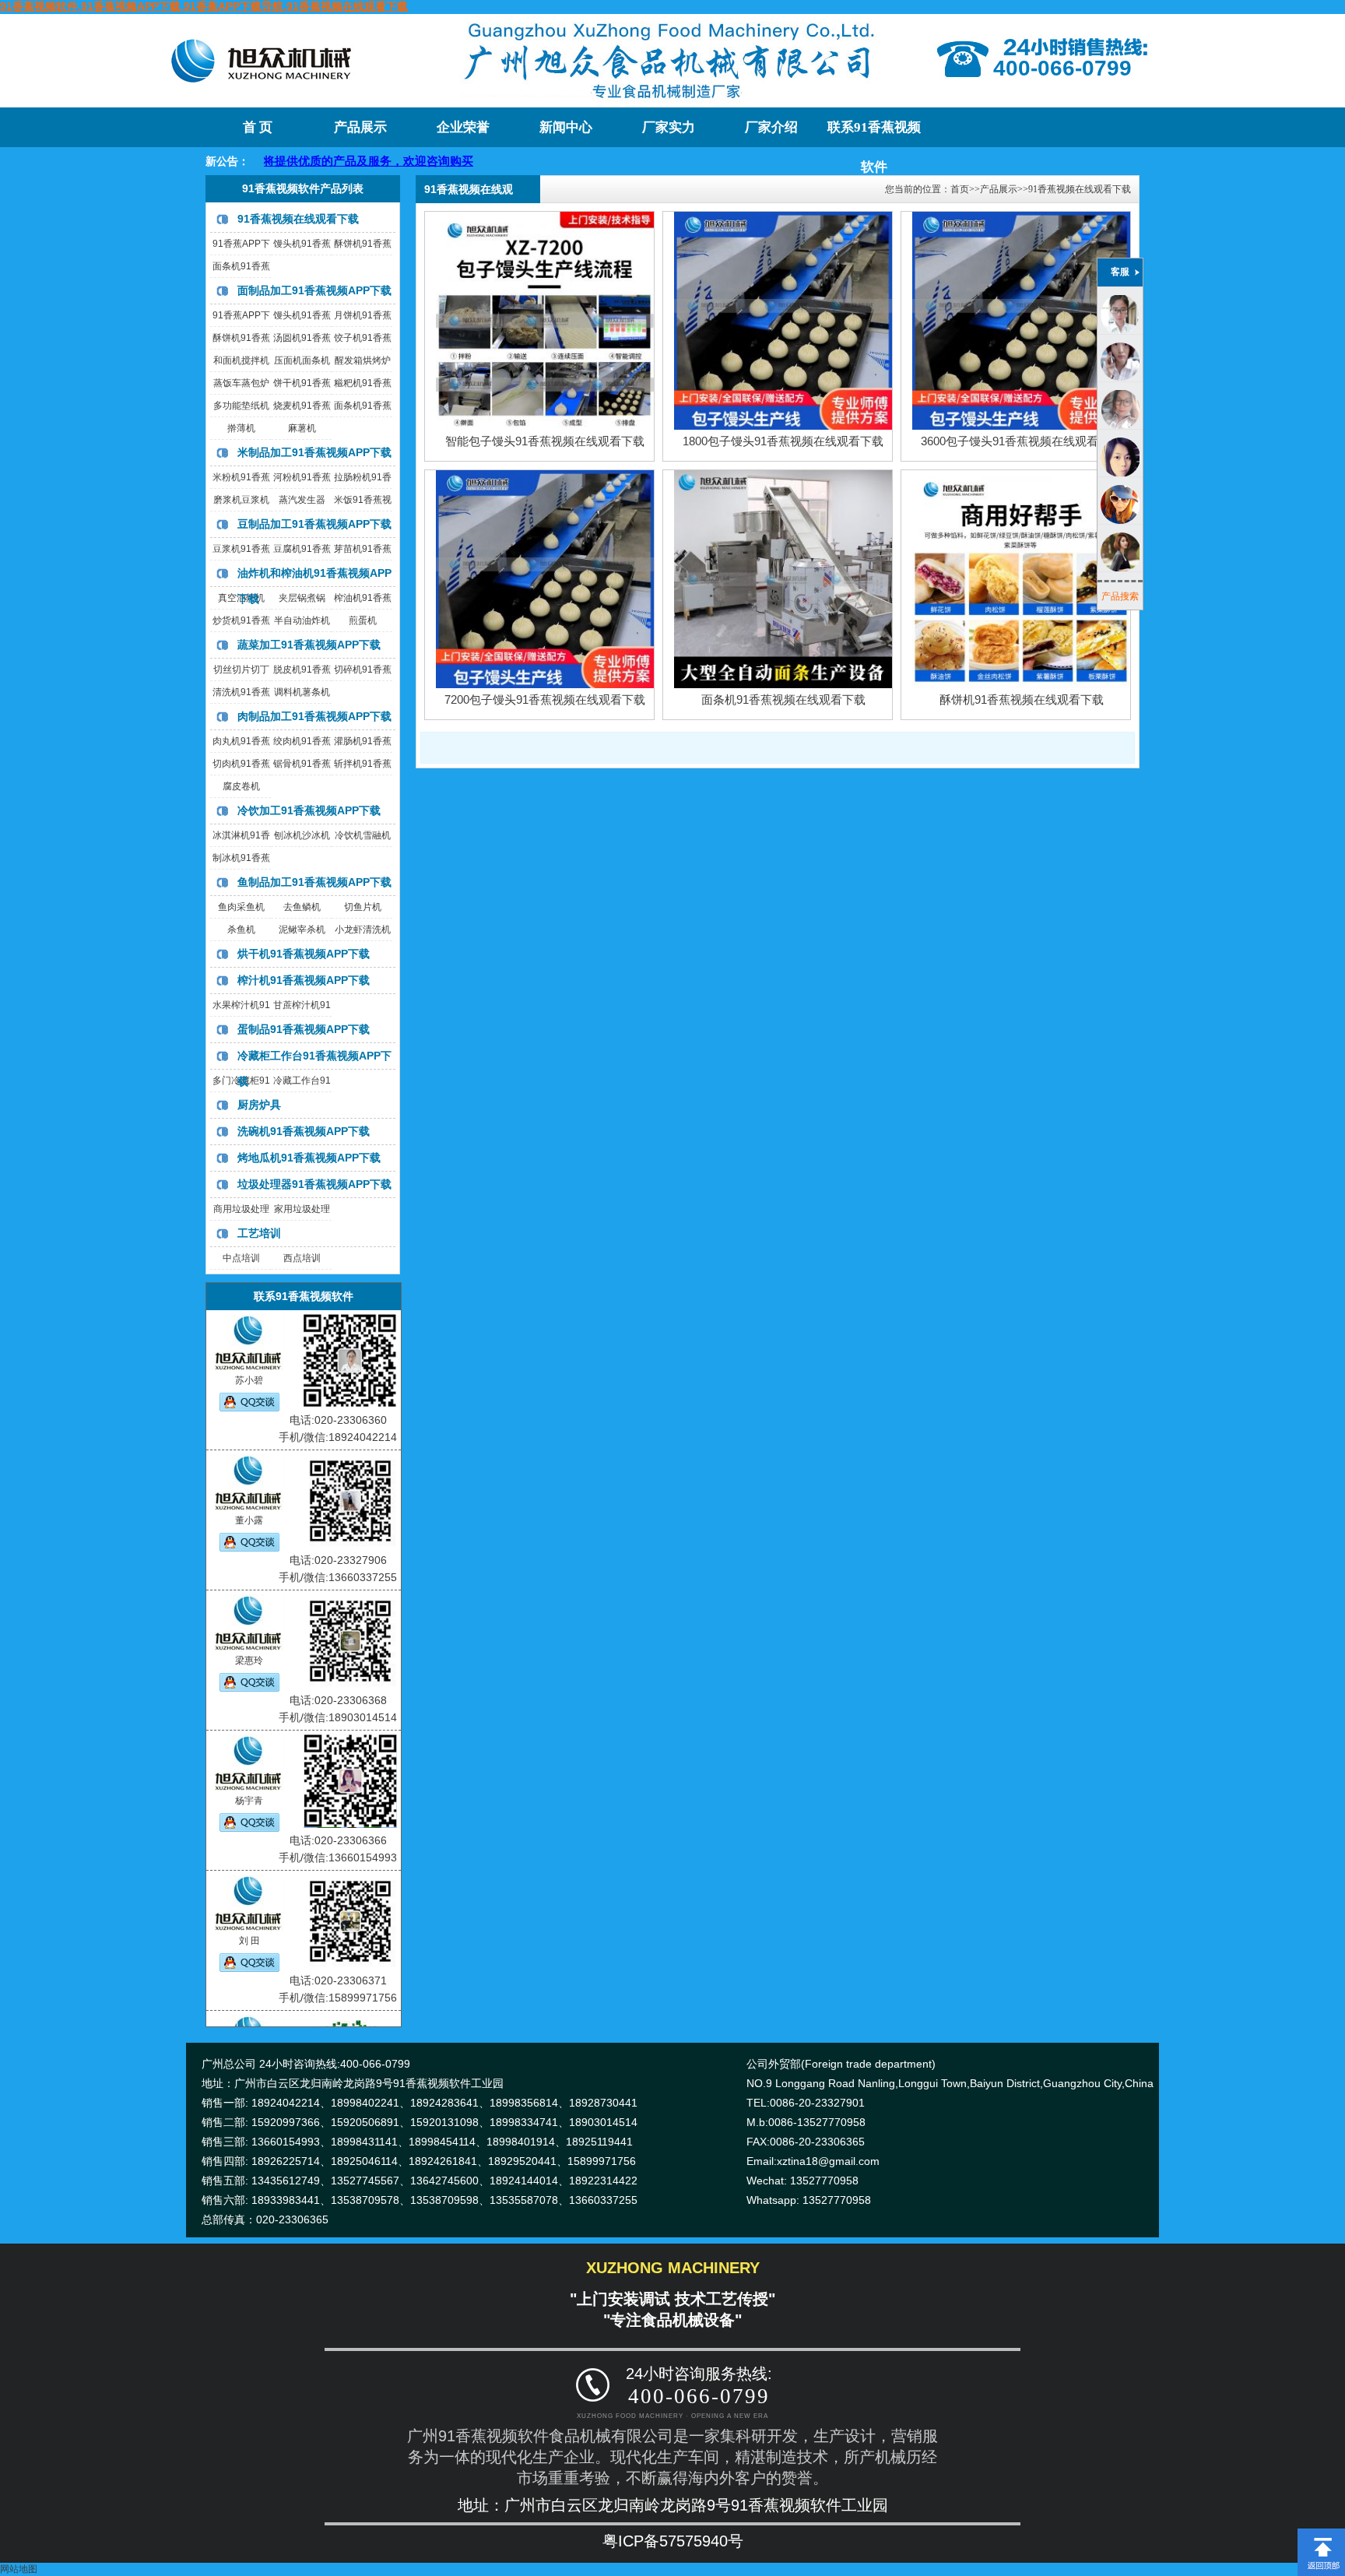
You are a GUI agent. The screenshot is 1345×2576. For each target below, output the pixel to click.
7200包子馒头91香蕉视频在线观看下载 (545, 699)
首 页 (258, 127)
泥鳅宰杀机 (302, 930)
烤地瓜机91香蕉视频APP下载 (309, 1158)
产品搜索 (1120, 596)
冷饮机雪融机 (363, 835)
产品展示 (360, 127)
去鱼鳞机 (302, 907)
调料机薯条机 (302, 692)
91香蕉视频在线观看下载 (298, 219)
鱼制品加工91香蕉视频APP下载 (314, 882)
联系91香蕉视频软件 (874, 134)
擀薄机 (241, 428)
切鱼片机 (363, 907)
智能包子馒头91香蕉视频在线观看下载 (545, 441)
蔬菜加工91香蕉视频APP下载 (309, 645)
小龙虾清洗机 (363, 930)
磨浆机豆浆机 (241, 500)
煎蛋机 (363, 620)
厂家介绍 (771, 127)
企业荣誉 (463, 127)
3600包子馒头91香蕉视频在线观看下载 (1021, 441)
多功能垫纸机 (241, 406)
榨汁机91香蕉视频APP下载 (304, 980)
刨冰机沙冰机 (302, 835)
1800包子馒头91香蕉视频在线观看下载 (783, 441)
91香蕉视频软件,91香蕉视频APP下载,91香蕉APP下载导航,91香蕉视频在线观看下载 (204, 6)
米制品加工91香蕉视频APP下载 (314, 452)
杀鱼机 (241, 930)
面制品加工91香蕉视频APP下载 (314, 290)
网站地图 (19, 2569)
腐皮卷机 (241, 786)
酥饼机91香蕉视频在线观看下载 (1022, 699)
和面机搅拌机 (241, 360)
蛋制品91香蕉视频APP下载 (304, 1029)
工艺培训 (259, 1233)
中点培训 (241, 1258)
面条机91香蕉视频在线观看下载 (783, 699)
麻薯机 (302, 428)
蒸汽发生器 (302, 500)
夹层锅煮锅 (302, 598)
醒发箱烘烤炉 (363, 360)
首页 (960, 189)
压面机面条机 (302, 360)
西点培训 (302, 1258)
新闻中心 (566, 127)
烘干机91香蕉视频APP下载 (304, 954)
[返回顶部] (1321, 2534)
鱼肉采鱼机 (241, 907)
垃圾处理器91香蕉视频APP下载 (314, 1184)
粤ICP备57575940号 (673, 2541)
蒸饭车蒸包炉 (241, 383)
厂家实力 (669, 127)
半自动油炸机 (302, 620)
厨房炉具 (259, 1105)
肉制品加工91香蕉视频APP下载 (314, 716)
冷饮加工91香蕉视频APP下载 (309, 810)
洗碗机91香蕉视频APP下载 (304, 1131)
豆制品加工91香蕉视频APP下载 (314, 524)
